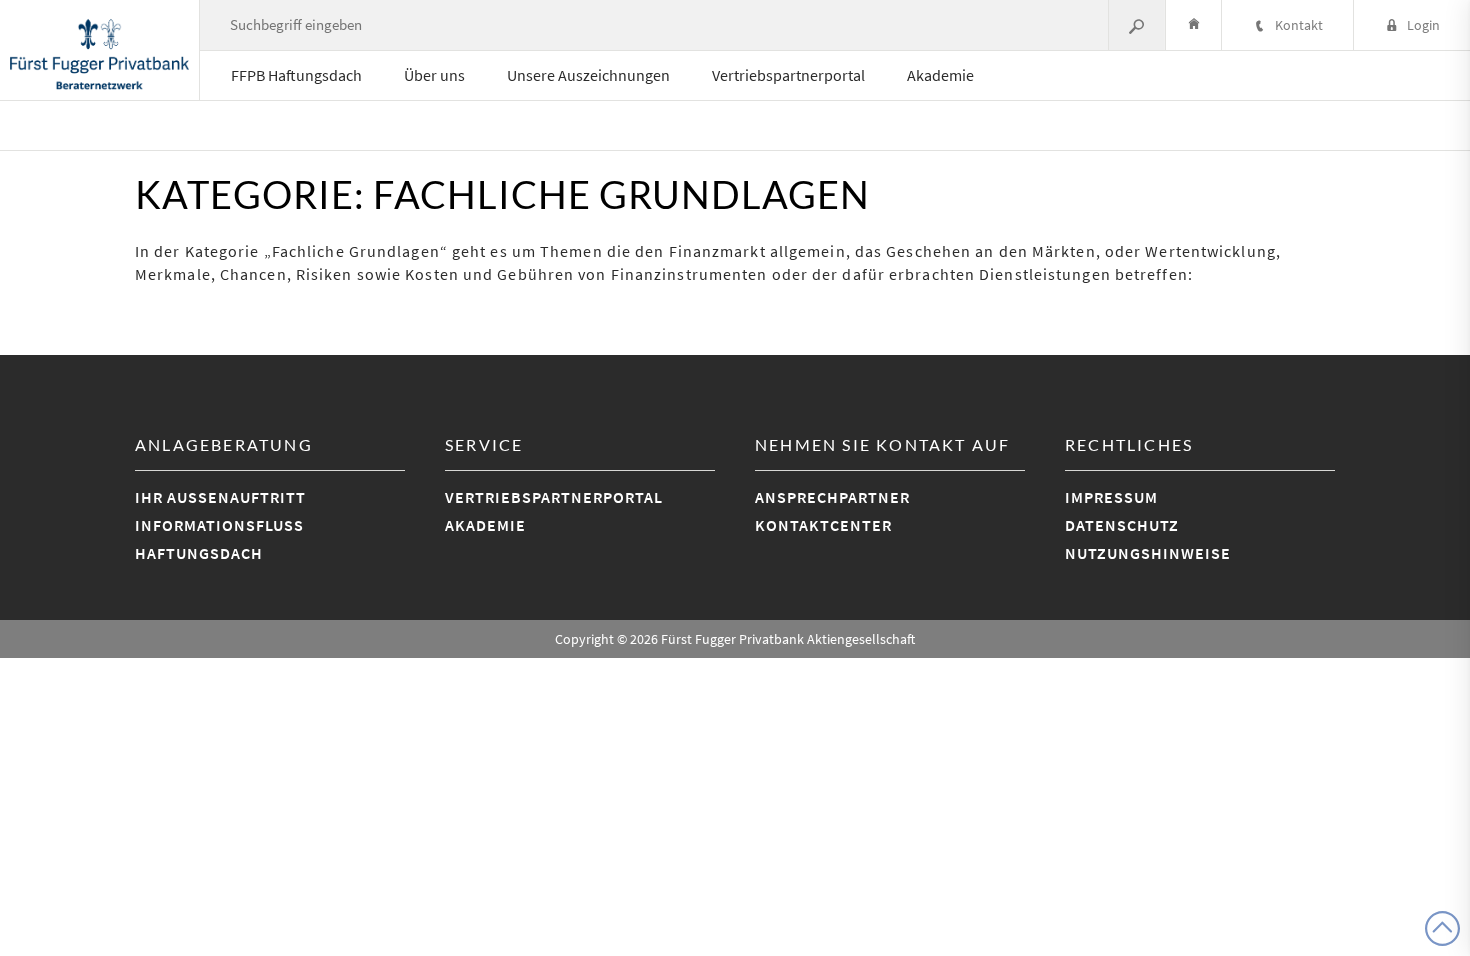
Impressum (1111, 497)
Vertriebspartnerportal (788, 75)
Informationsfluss (219, 525)
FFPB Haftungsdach (296, 75)
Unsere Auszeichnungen (588, 75)
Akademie (940, 75)
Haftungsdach (199, 553)
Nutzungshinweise (1148, 553)
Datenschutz (1122, 525)
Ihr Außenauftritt (220, 497)
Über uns (434, 75)
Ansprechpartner (832, 497)
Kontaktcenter (823, 525)
